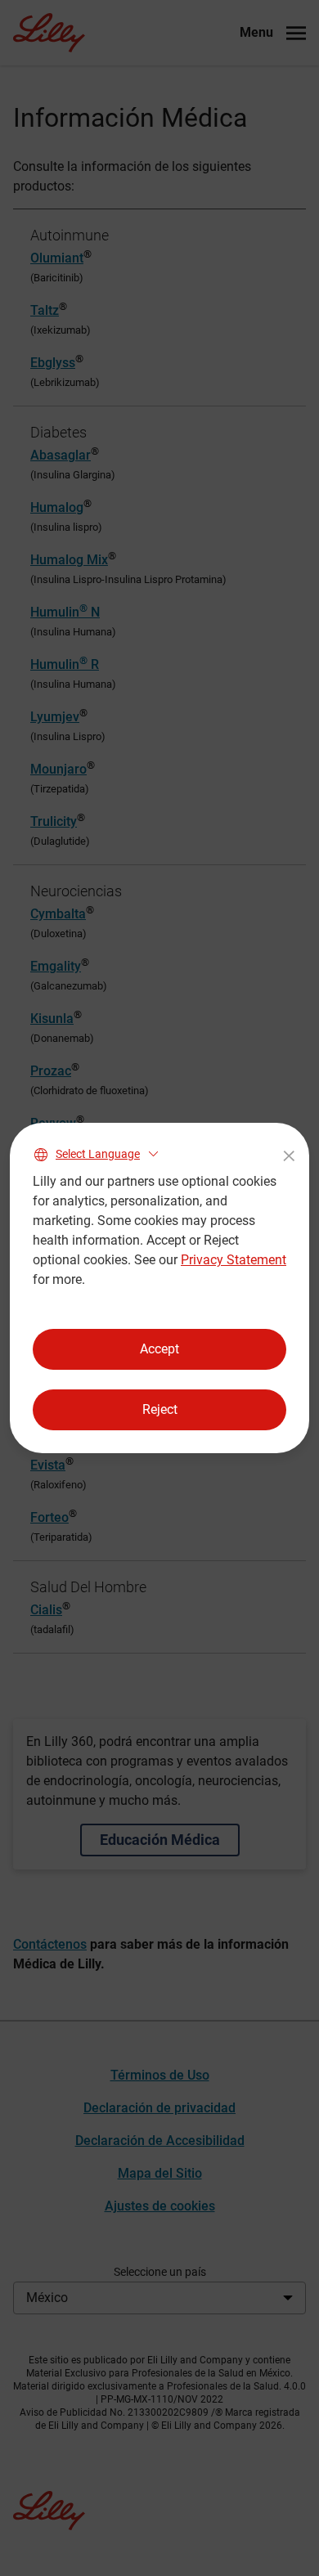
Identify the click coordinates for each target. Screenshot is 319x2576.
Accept (159, 1349)
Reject (160, 1409)
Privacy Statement (234, 1260)
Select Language (98, 1154)
